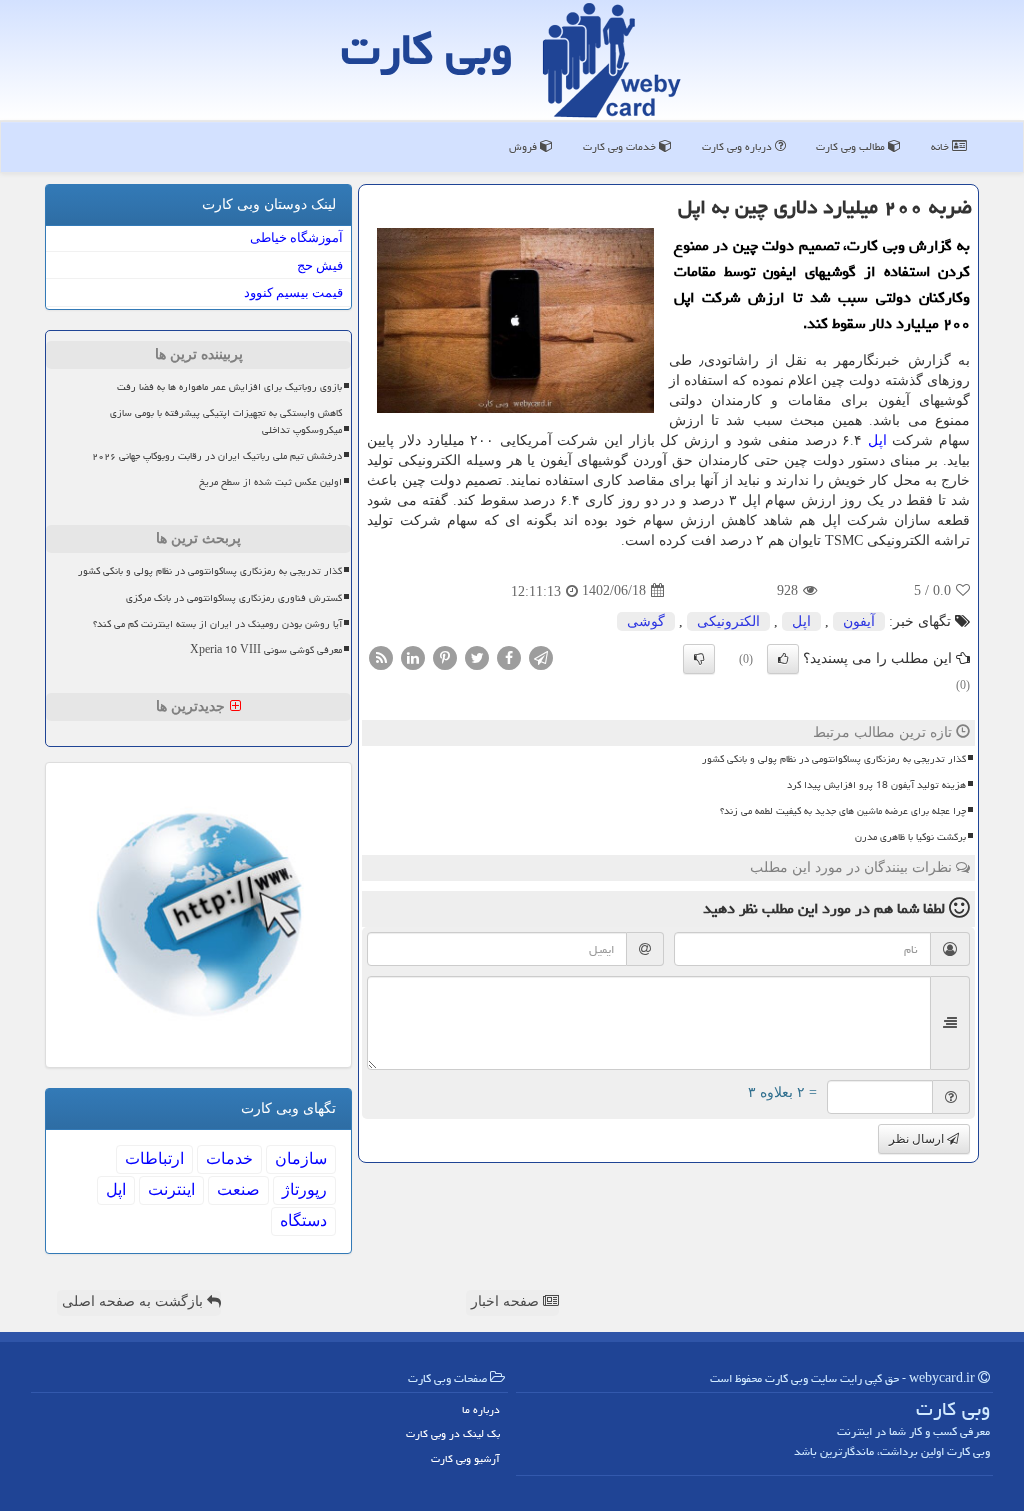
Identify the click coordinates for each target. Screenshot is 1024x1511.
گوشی (646, 621)
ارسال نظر (918, 1139)
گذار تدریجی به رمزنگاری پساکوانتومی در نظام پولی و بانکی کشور (834, 759)
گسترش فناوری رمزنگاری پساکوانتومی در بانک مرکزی (234, 598)
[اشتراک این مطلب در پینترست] (445, 656)
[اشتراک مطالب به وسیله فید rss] (381, 656)
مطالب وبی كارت (852, 146)
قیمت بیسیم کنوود (293, 292)
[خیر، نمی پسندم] (699, 659)
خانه (941, 146)
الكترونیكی (728, 621)
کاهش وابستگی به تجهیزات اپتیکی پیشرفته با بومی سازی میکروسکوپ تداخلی (226, 421)
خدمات (229, 1158)
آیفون (859, 621)
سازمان (301, 1158)
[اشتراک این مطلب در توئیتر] (477, 656)
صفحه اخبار (507, 1301)
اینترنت (171, 1189)
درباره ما (481, 1409)
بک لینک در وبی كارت (453, 1433)
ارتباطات (154, 1158)
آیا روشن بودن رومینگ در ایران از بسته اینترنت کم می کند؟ (217, 624)
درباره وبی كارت (738, 146)
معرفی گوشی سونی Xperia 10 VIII (266, 650)
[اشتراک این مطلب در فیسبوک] (509, 656)
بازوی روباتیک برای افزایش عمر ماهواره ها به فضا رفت (229, 387)
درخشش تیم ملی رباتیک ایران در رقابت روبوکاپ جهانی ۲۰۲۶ (217, 456)
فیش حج (320, 265)
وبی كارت (427, 49)
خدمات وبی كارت (621, 146)
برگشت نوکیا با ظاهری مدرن (910, 837)
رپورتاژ (304, 1189)
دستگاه (303, 1220)
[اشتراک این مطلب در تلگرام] (541, 656)
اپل (877, 440)
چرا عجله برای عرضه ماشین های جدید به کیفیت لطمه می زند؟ (843, 811)
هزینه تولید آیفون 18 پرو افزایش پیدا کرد (876, 785)
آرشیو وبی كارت (465, 1458)
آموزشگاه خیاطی (296, 237)
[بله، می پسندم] (783, 659)
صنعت (238, 1189)
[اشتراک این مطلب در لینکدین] (413, 656)
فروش (524, 146)
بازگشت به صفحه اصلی (134, 1301)
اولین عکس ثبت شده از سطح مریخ (270, 482)
